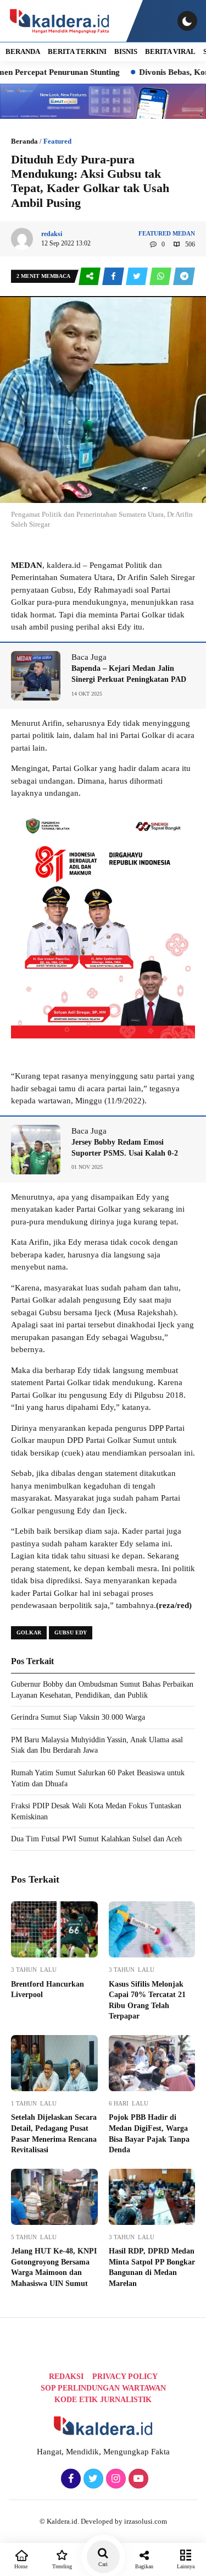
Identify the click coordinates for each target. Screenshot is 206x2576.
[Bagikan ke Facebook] (114, 277)
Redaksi (66, 2377)
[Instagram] (115, 2479)
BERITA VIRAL (170, 51)
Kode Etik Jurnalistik (103, 2400)
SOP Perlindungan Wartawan (103, 2388)
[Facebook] (69, 2479)
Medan (184, 233)
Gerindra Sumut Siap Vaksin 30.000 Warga (78, 1717)
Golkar (29, 1632)
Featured (57, 141)
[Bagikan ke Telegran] (184, 277)
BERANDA (23, 51)
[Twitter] (92, 2479)
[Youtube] (137, 2479)
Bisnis (126, 51)
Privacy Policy (125, 2377)
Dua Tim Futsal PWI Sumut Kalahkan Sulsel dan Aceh (96, 1839)
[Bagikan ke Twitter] (138, 277)
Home (21, 2566)
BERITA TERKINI (77, 51)
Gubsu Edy (71, 1632)
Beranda (24, 141)
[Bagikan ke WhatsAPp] (161, 277)
